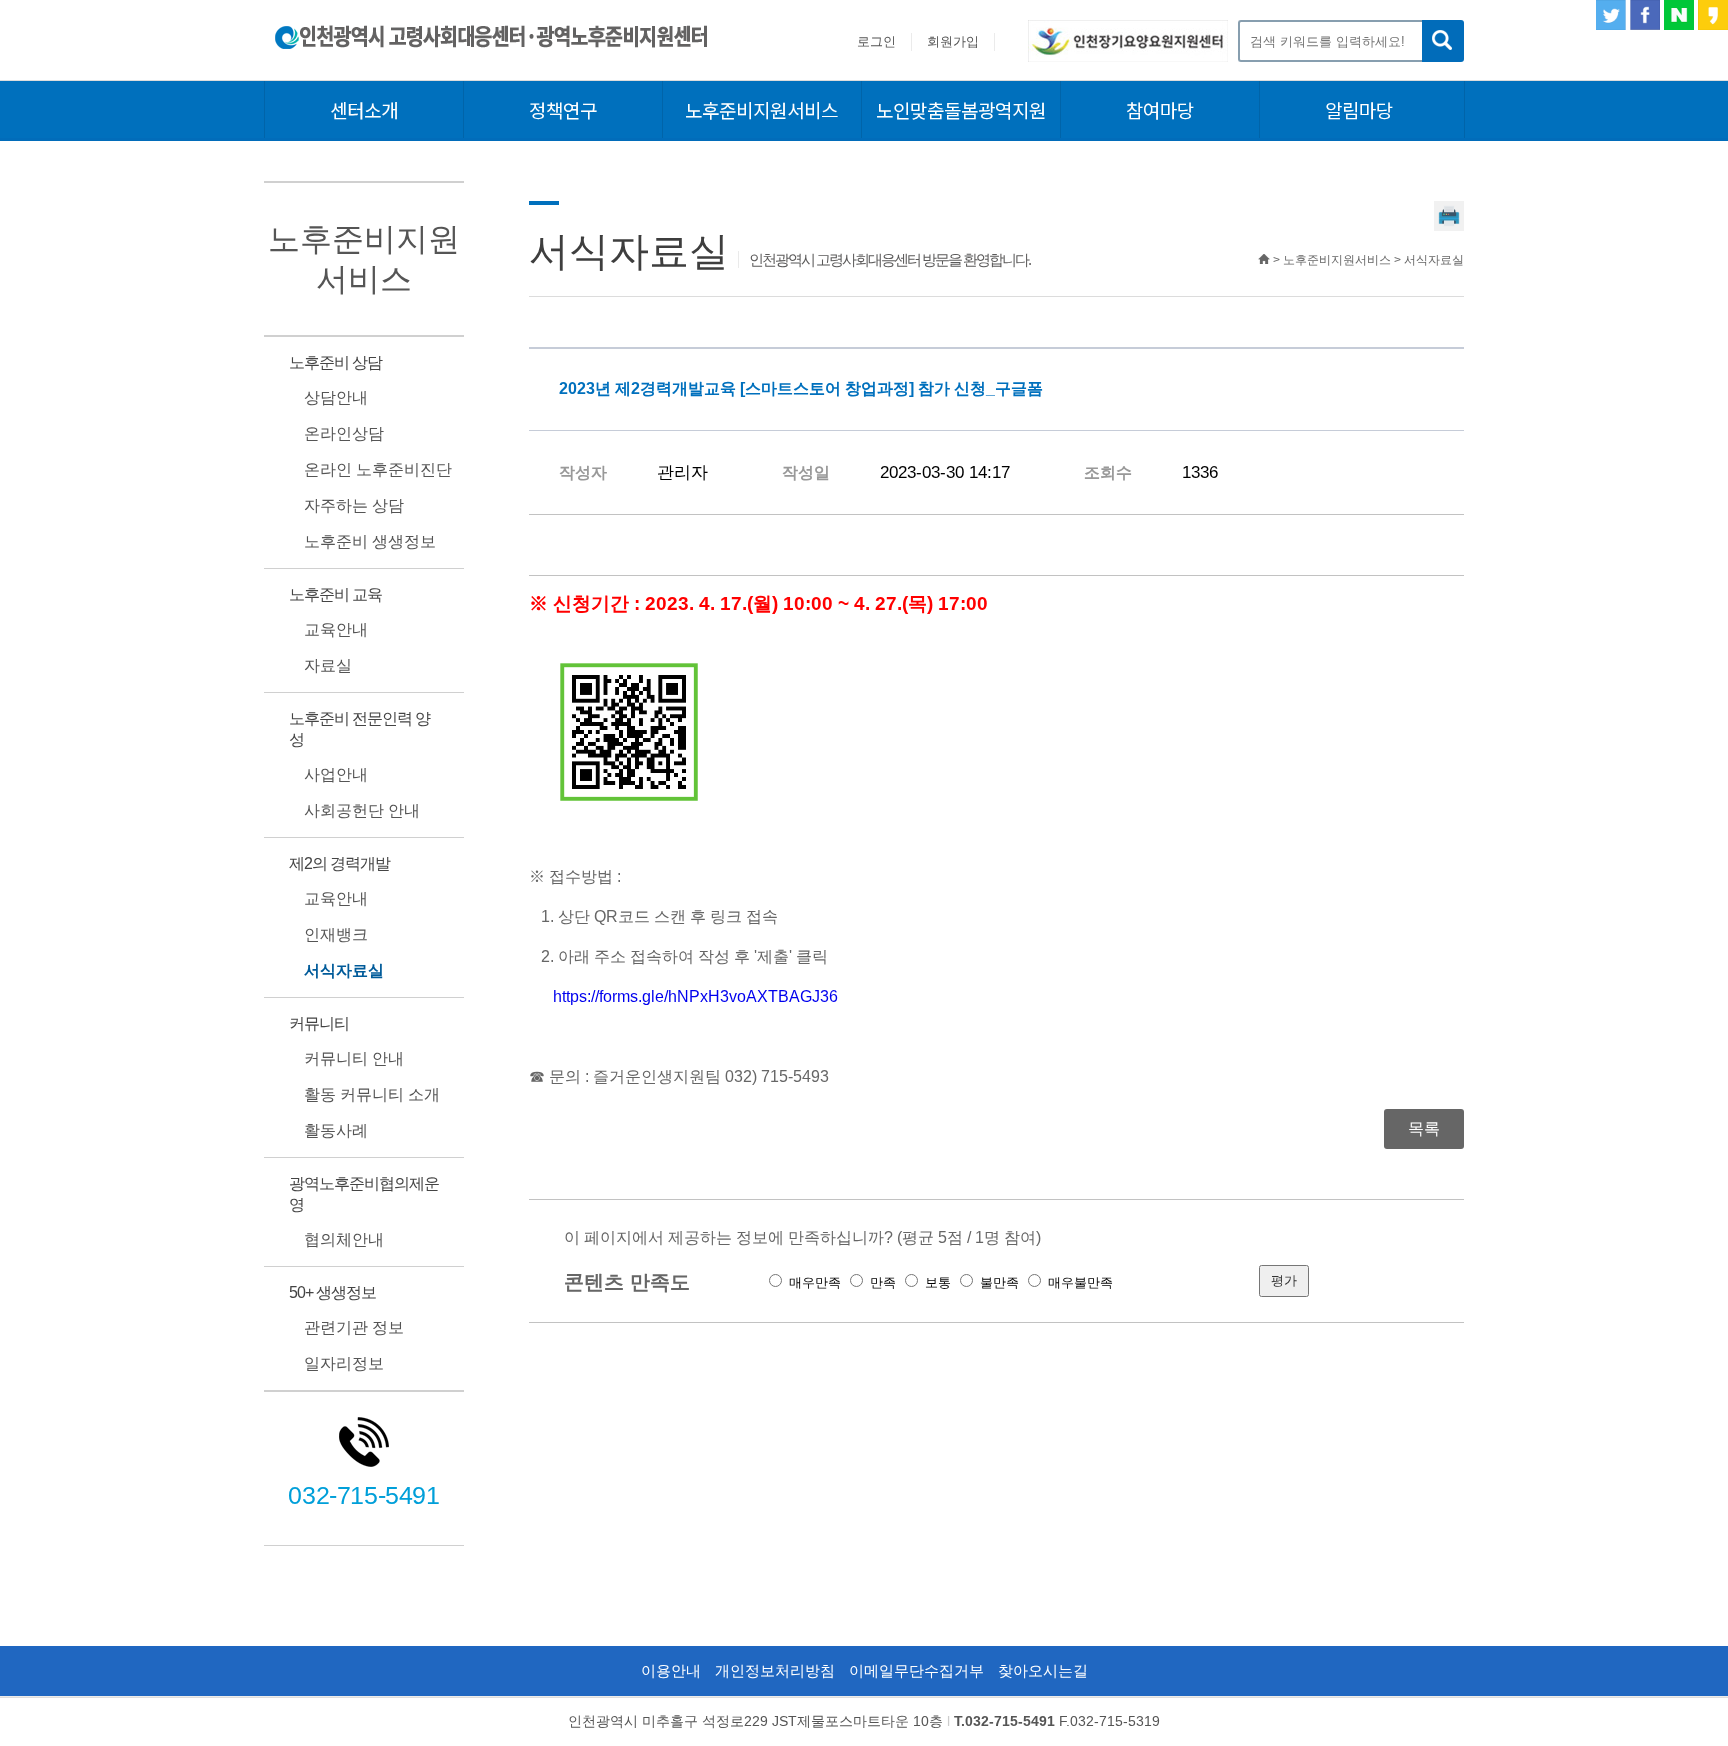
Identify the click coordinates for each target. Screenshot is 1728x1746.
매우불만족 (1080, 1282)
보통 (938, 1282)
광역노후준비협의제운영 (364, 1194)
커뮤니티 (319, 1023)
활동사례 (336, 1130)
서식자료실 (344, 970)
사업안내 (336, 774)
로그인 (876, 41)
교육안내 (336, 629)
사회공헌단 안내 (362, 810)
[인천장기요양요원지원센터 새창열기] (1128, 56)
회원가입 (953, 41)
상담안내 (336, 397)
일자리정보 (344, 1363)
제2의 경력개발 (339, 863)
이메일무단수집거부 (916, 1670)
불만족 (999, 1282)
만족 (883, 1282)
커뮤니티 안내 (354, 1058)
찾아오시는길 (1043, 1670)
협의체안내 (344, 1239)
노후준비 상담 (335, 362)
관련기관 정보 (354, 1327)
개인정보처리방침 (775, 1670)
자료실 (328, 665)
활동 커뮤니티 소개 (372, 1094)
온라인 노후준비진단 (378, 469)
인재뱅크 (336, 934)
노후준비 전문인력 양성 (359, 729)
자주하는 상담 (354, 505)
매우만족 (815, 1282)
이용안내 (671, 1670)
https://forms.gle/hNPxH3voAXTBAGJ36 (695, 996)
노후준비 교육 (335, 594)
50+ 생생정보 (332, 1292)
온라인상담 (344, 433)
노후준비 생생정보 (370, 541)
